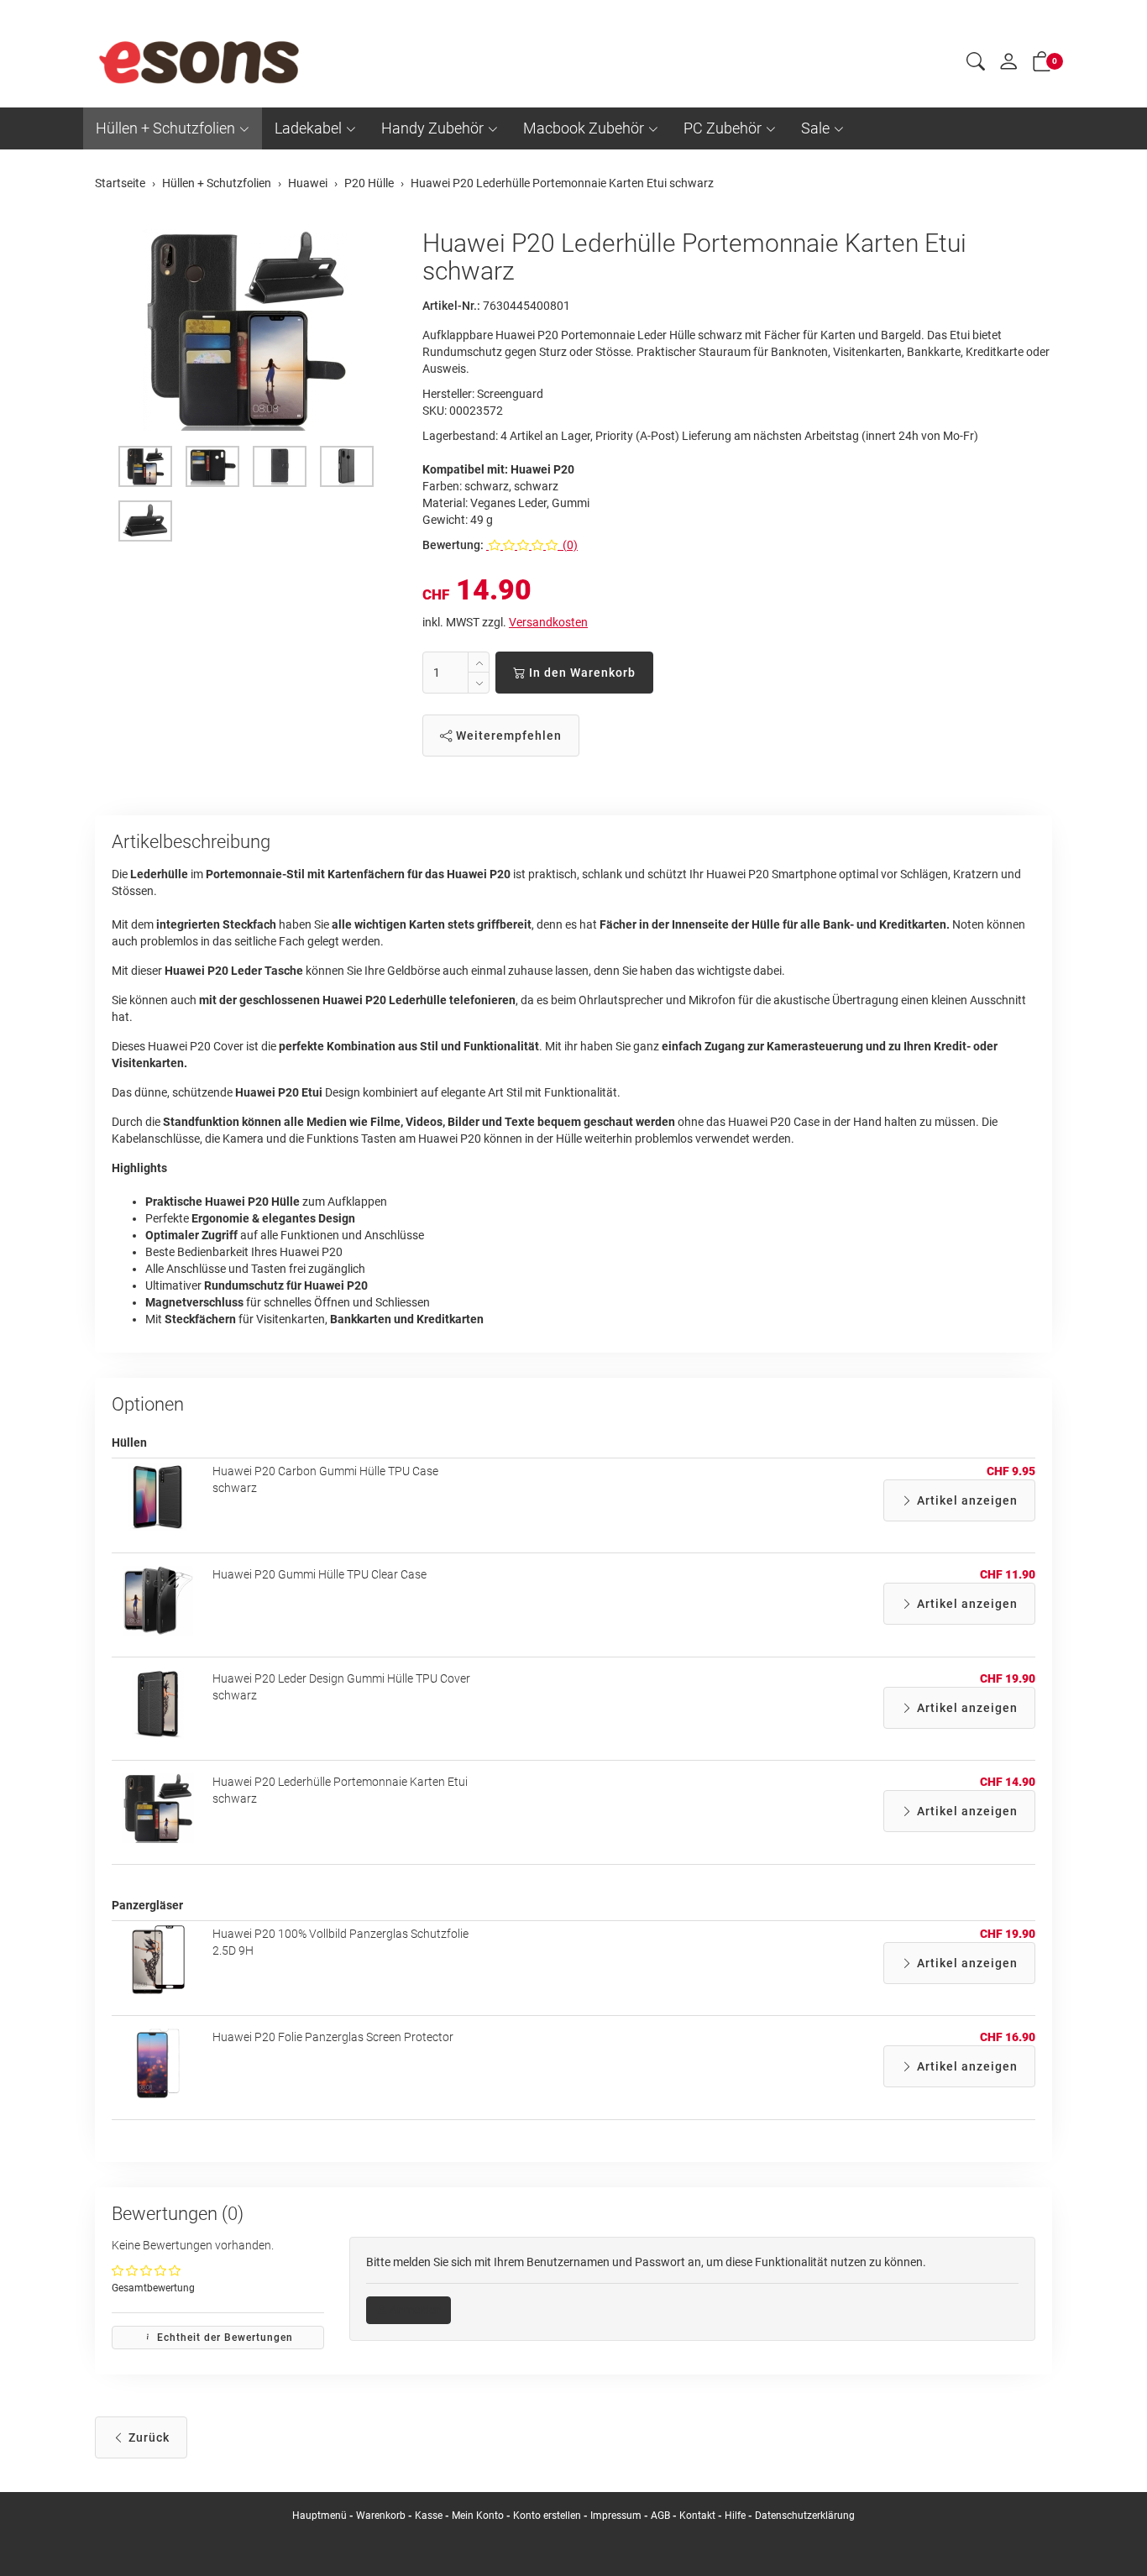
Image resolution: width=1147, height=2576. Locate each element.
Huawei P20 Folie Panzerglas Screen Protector (333, 2037)
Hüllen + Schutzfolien (165, 128)
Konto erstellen (547, 2516)
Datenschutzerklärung (805, 2516)
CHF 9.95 (1011, 1471)
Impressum (616, 2516)
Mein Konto (478, 2516)
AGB (660, 2516)
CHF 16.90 (1008, 2037)
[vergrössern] (246, 330)
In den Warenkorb (581, 673)
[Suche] (976, 64)
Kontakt (697, 2516)
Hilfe (735, 2516)
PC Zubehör (723, 128)
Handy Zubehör (432, 128)
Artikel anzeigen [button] (966, 1500)
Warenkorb (382, 2516)
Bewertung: (453, 545)
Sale (815, 128)
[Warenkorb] (1042, 65)
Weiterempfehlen (507, 736)
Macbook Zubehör (584, 128)
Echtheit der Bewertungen (223, 2338)
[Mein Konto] (1008, 65)
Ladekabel (308, 128)
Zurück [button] (147, 2437)
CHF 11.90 (1008, 1574)
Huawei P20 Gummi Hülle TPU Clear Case (319, 1574)
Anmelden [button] (414, 2310)
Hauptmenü (319, 2516)
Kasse (429, 2516)
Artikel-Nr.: (451, 306)
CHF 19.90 (1008, 1678)
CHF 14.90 (1008, 1782)
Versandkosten (548, 622)
